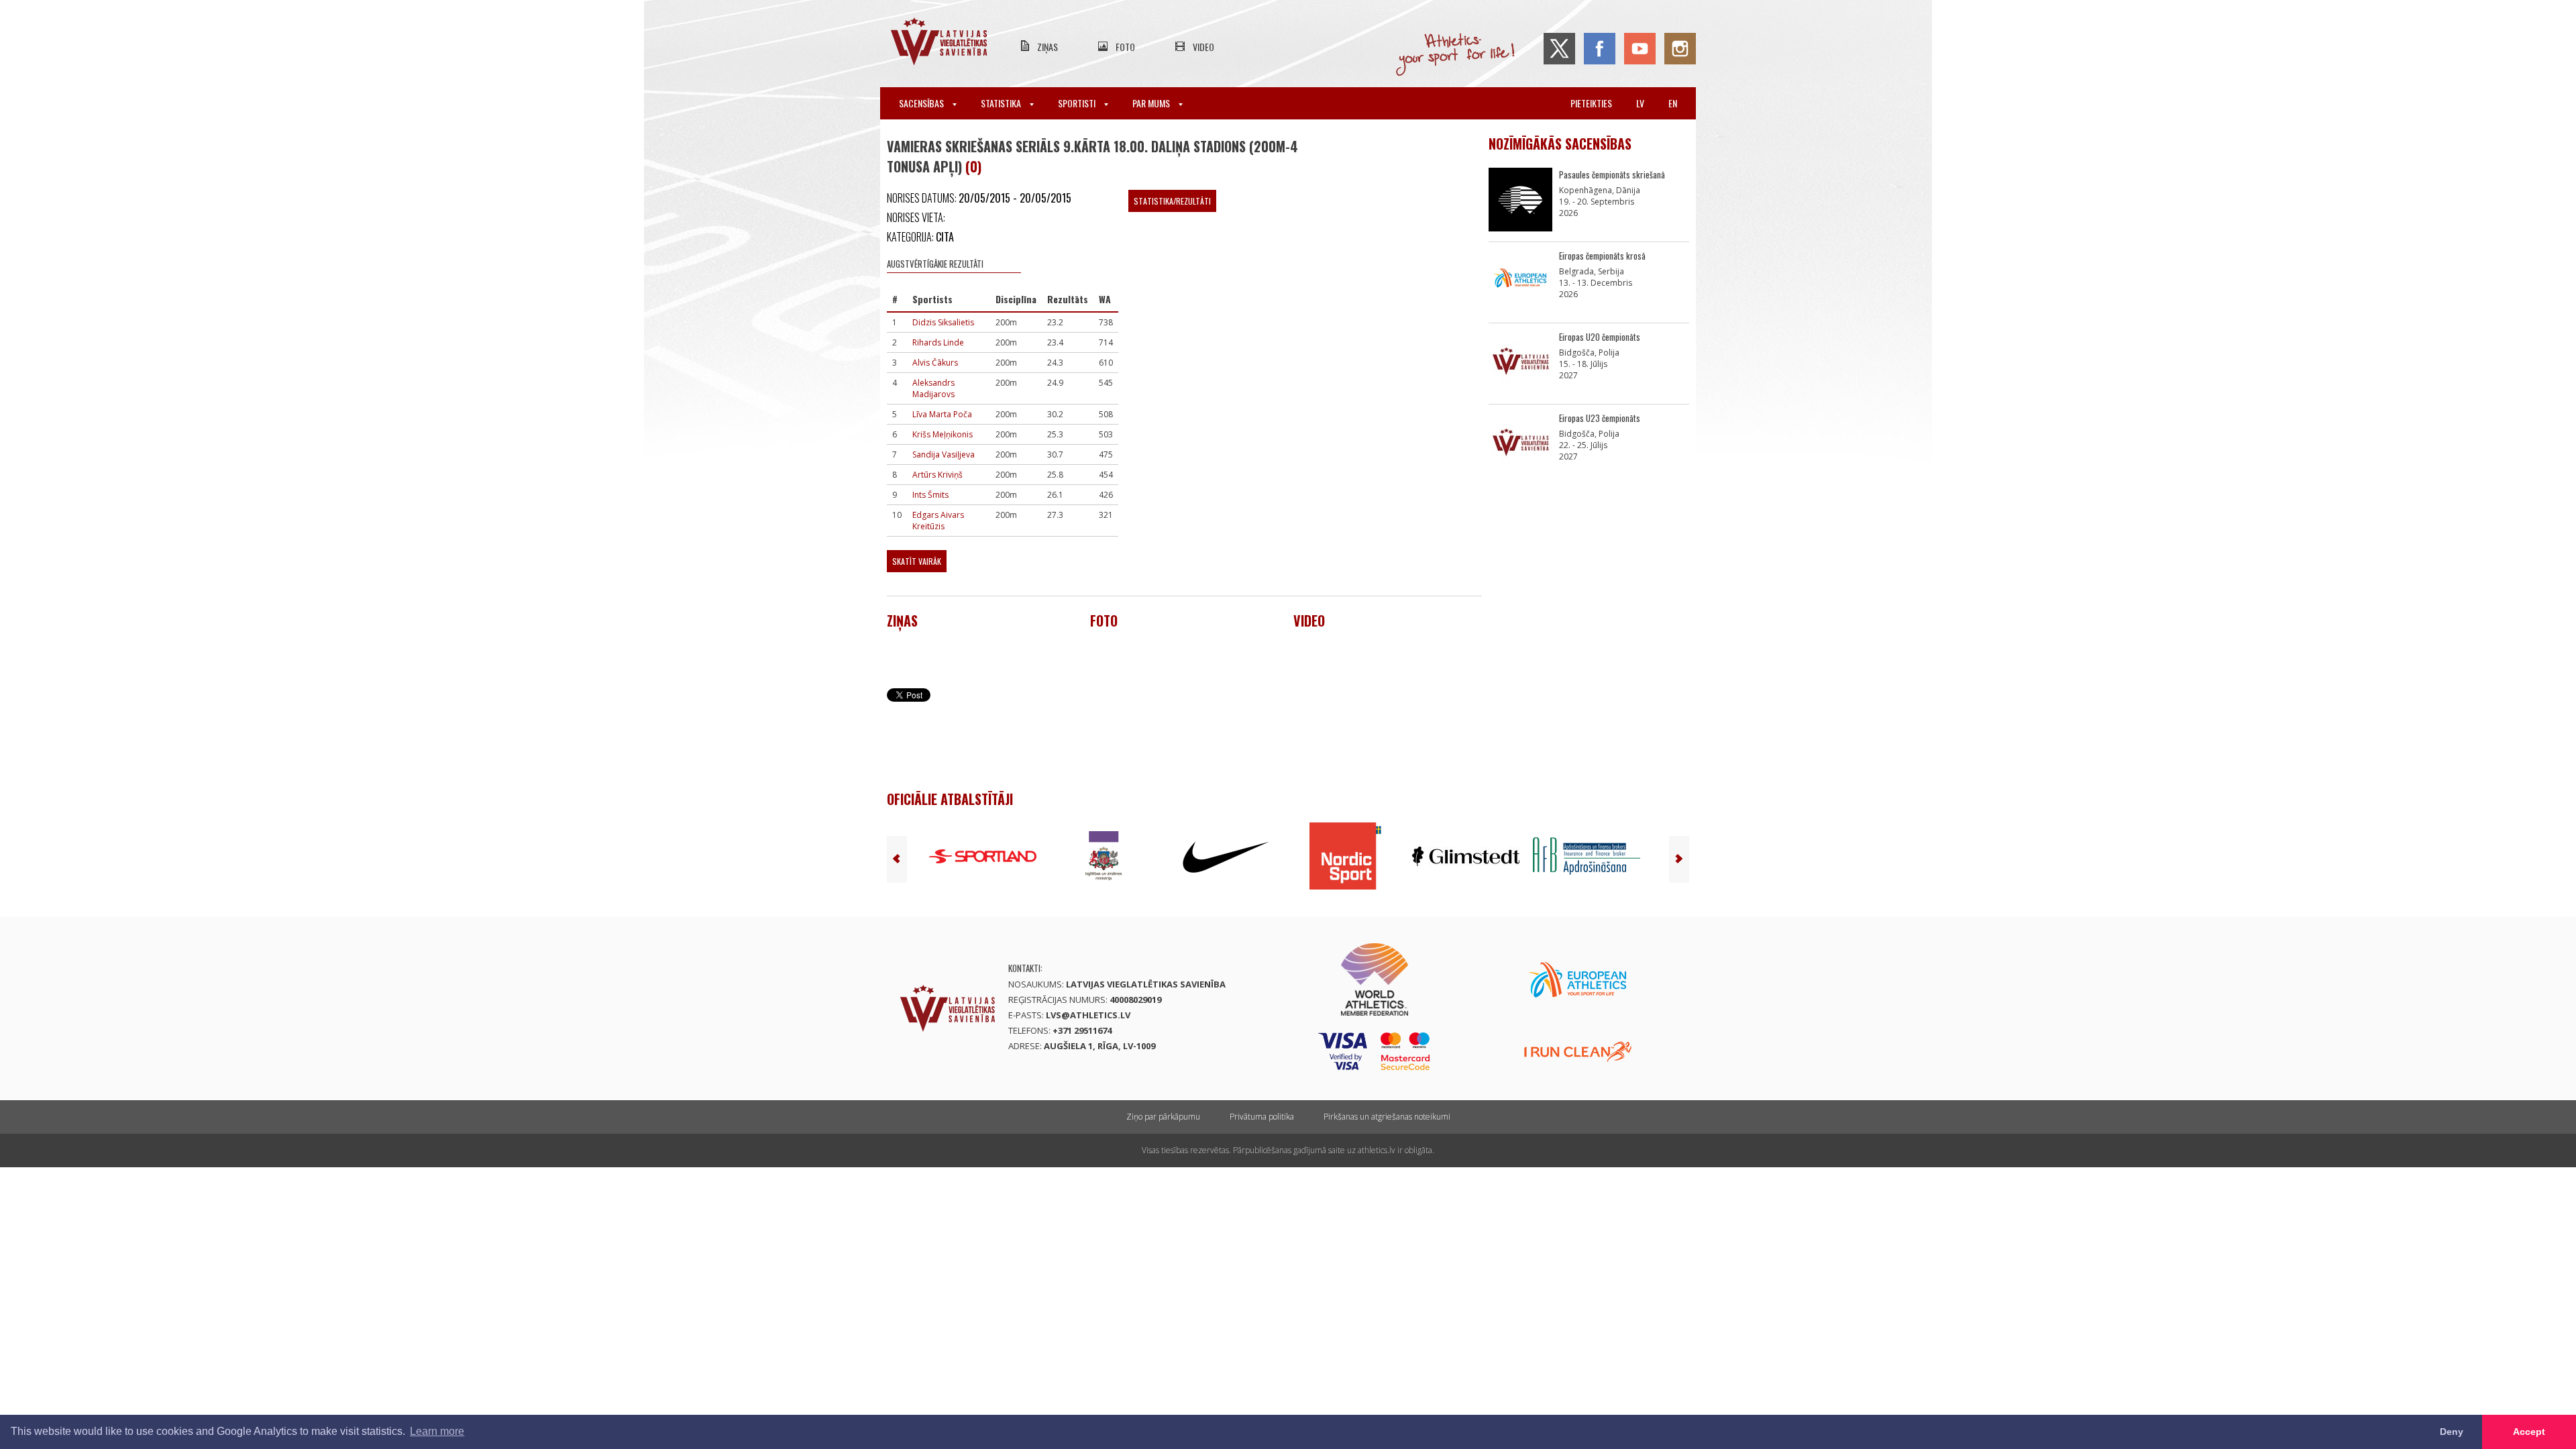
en (1673, 103)
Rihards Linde (938, 342)
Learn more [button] (437, 1431)
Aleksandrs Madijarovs (933, 388)
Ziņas (1048, 47)
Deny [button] (2452, 1432)
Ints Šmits (930, 495)
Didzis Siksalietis (943, 322)
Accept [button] (2529, 1432)
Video (1203, 47)
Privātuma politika (1262, 1117)
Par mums (1152, 103)
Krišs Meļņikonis (943, 434)
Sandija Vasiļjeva (944, 454)
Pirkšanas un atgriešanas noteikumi (1387, 1117)
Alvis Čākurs (935, 363)
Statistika (1002, 103)
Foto (1125, 47)
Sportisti (1078, 103)
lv (1640, 103)
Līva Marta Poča (942, 414)
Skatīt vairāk (917, 561)
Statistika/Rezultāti (1172, 201)
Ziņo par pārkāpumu (1163, 1117)
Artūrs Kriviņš (937, 475)
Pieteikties (1591, 103)
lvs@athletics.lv (1088, 1015)
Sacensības (922, 103)
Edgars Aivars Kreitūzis (938, 521)
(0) (973, 166)
